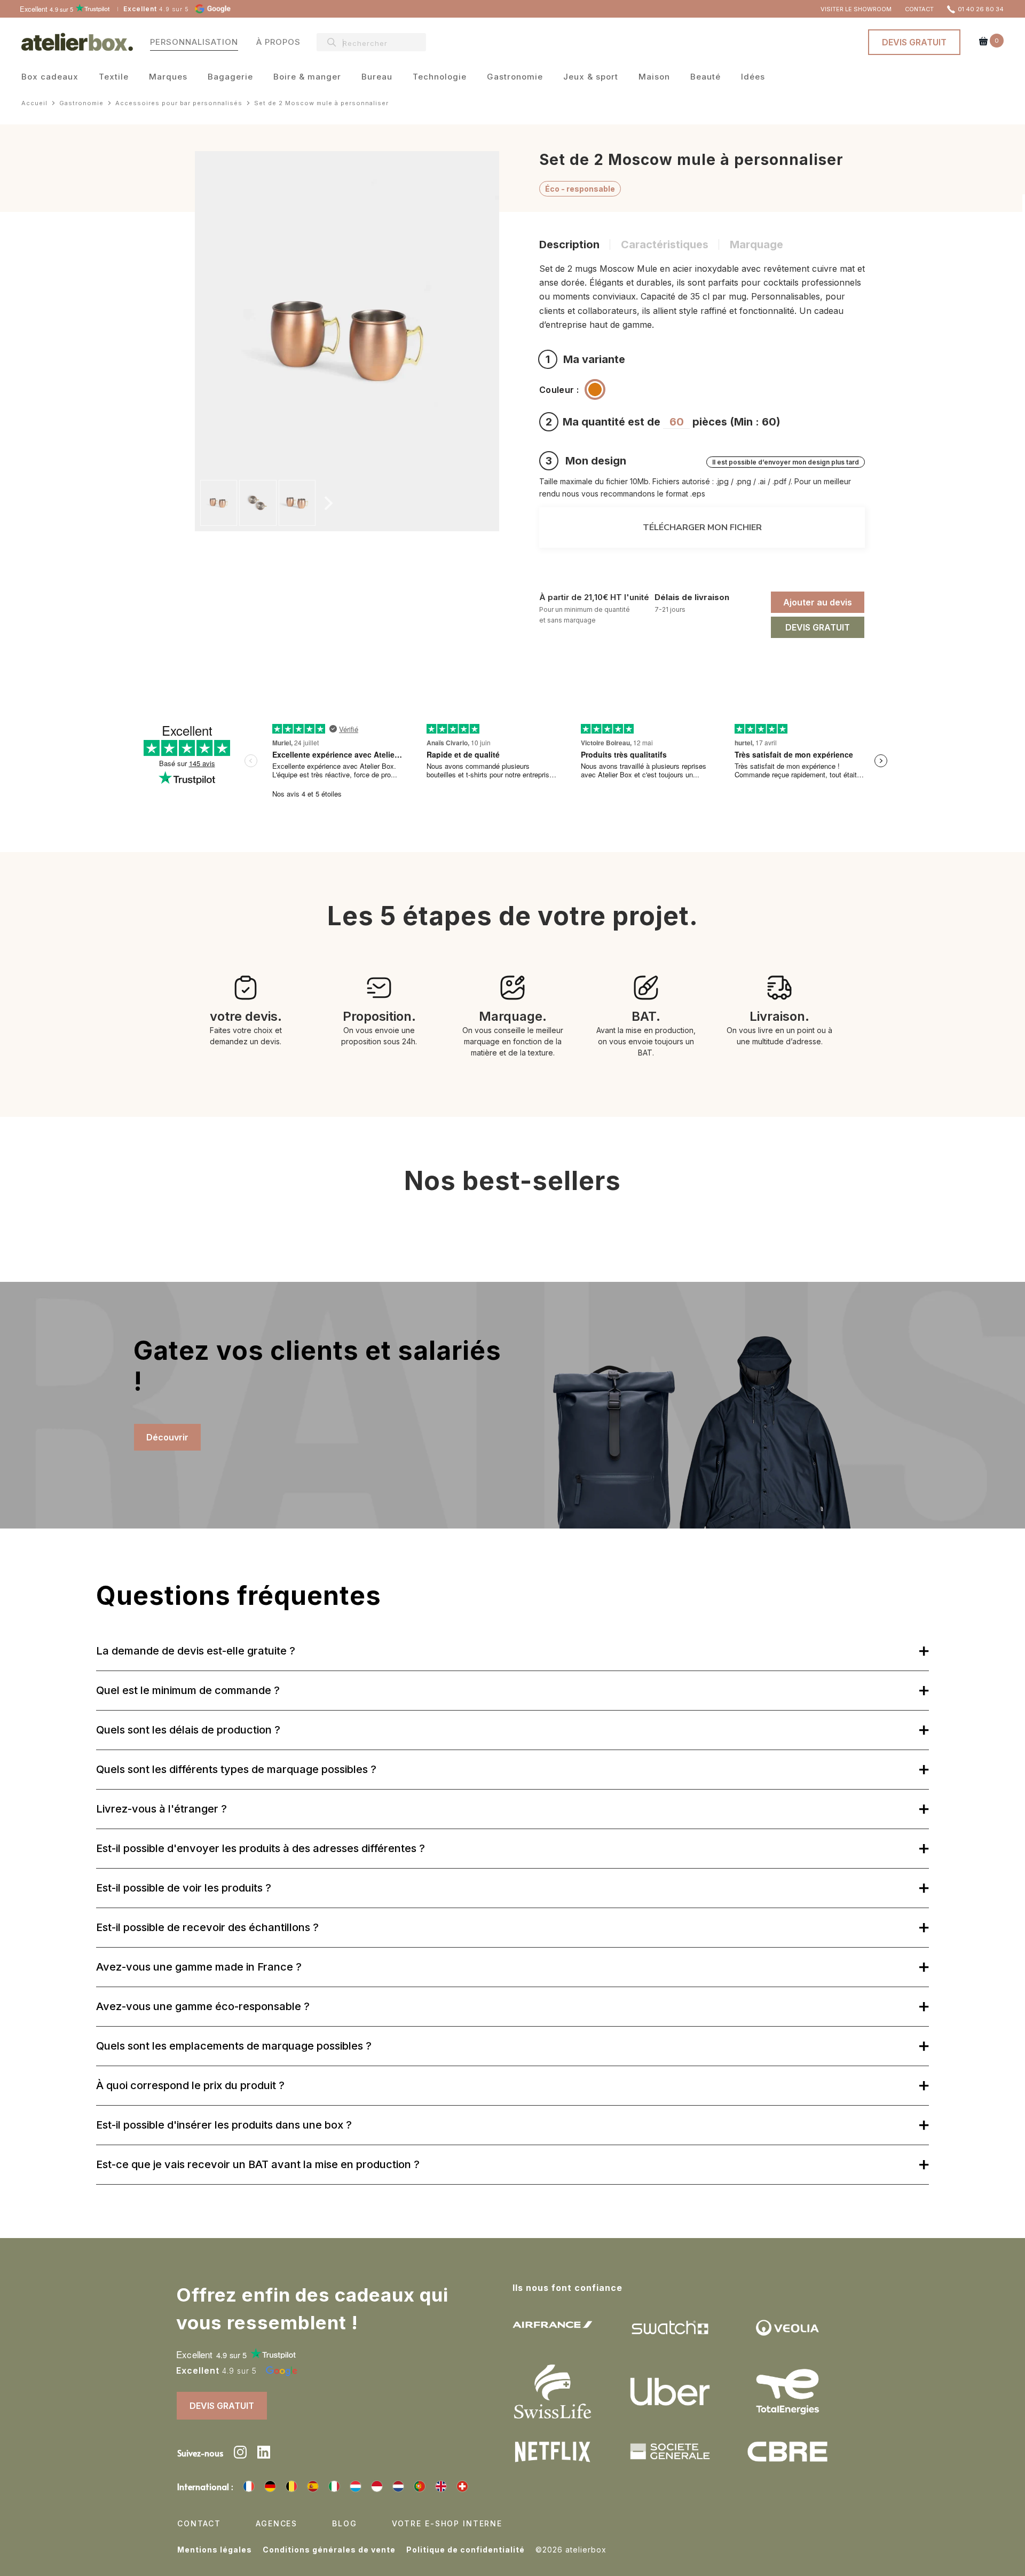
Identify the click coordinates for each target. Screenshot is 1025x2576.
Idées (753, 78)
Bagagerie (230, 78)
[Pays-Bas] (398, 2486)
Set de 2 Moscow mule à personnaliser (321, 103)
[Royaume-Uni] (441, 2486)
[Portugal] (420, 2486)
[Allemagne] (270, 2486)
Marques (168, 78)
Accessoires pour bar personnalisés (179, 103)
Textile (114, 78)
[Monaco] (377, 2486)
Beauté (705, 78)
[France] (249, 2486)
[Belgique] (291, 2486)
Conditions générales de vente (329, 2550)
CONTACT (919, 9)
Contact (199, 2523)
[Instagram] (240, 2454)
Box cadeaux (50, 78)
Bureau (377, 78)
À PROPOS (278, 42)
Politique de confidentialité (466, 2550)
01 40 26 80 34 (981, 9)
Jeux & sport (591, 78)
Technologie (440, 78)
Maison (654, 78)
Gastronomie (515, 78)
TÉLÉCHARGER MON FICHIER (702, 527)
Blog (344, 2523)
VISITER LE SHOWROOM (856, 9)
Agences (277, 2523)
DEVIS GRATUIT (914, 42)
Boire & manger (307, 78)
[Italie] (334, 2486)
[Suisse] (462, 2486)
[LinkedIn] (264, 2454)
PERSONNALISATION (194, 42)
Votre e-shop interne (447, 2523)
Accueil (34, 103)
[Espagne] (313, 2486)
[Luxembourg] (356, 2486)
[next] (327, 503)
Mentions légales (215, 2550)
